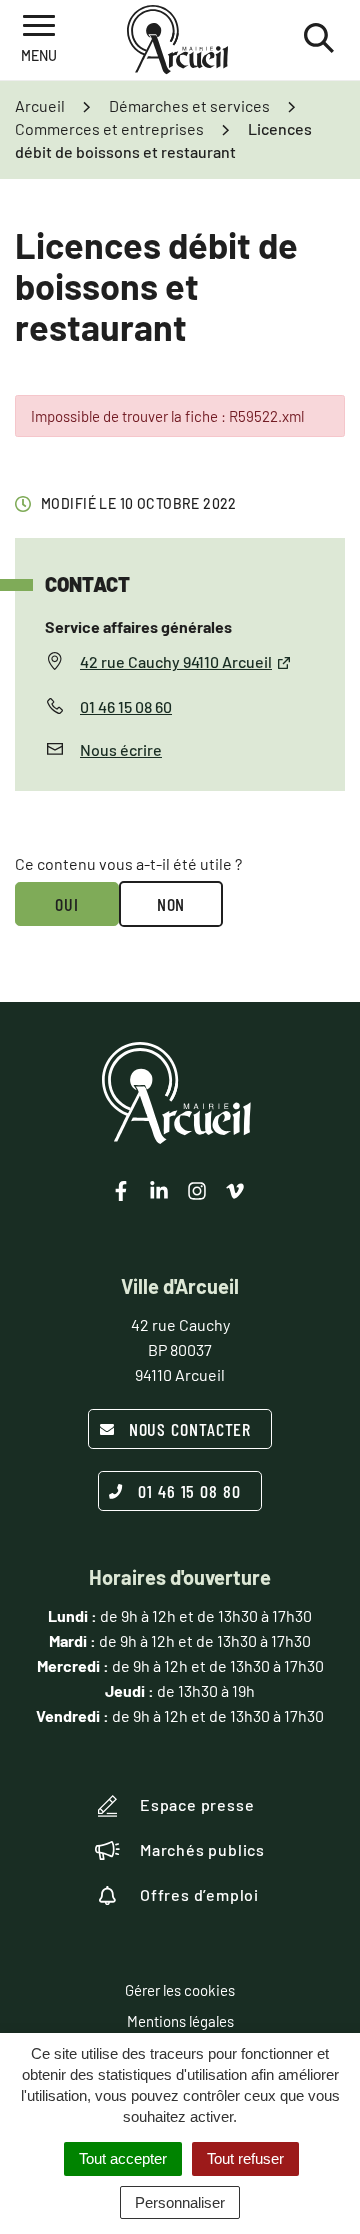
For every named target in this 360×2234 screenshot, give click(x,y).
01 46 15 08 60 (126, 706)
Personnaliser (180, 2202)
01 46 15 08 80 (189, 1491)
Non (171, 904)
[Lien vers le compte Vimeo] (235, 1191)
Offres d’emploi (199, 1894)
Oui (67, 904)
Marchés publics (202, 1849)
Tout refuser (245, 2158)
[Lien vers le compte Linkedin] (159, 1191)
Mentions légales (180, 2021)
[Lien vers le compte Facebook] (121, 1191)
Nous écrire (121, 749)
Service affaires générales (138, 626)
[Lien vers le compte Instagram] (197, 1191)
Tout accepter (123, 2158)
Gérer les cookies (180, 1990)
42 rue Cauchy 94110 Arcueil (176, 661)
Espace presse (197, 1804)
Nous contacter (190, 1429)
